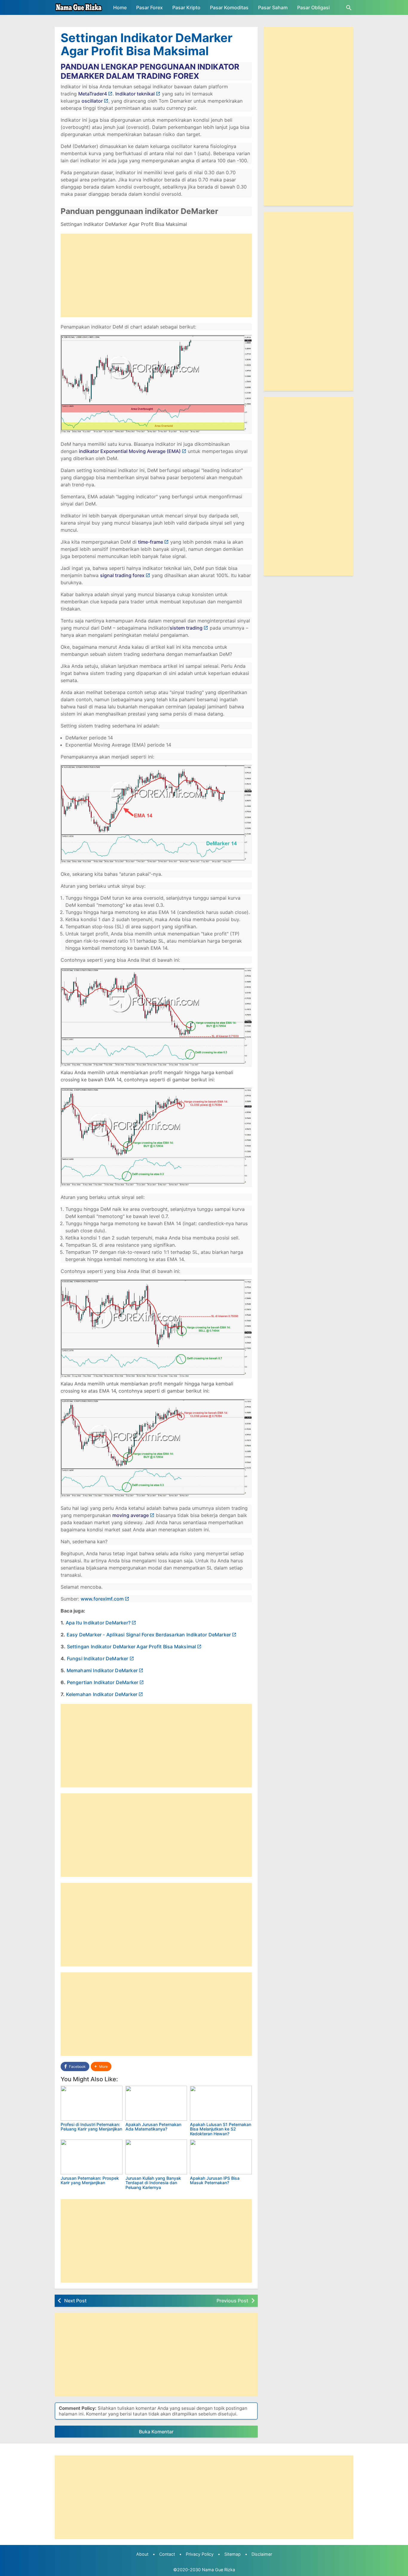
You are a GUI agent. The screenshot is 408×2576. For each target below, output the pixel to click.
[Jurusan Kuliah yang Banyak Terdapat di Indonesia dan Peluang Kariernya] (156, 2157)
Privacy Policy (200, 2554)
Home (120, 7)
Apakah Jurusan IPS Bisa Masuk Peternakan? (215, 2180)
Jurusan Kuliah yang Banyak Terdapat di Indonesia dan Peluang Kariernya (153, 2183)
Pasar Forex (149, 7)
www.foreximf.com (102, 1599)
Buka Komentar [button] (156, 2432)
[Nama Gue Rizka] (79, 7)
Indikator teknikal (135, 94)
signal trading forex (122, 575)
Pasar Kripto (186, 7)
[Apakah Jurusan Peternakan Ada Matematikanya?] (156, 2103)
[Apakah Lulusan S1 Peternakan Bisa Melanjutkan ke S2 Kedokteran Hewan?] (221, 2103)
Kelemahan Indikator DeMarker (102, 1694)
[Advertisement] (156, 275)
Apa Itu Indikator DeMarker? (98, 1623)
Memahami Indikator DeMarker (102, 1670)
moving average (131, 1515)
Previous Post (232, 2301)
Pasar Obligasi (313, 7)
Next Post (75, 2301)
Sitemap (233, 2554)
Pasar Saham (273, 7)
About (142, 2554)
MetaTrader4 (93, 94)
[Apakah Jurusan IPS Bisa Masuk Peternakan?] (221, 2157)
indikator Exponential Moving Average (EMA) (130, 451)
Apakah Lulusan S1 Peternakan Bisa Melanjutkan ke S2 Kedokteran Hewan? (221, 2129)
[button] (101, 2066)
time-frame (151, 542)
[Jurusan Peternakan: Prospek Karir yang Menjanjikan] (92, 2157)
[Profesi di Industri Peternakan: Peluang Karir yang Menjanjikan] (92, 2103)
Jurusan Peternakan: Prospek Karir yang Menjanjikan (90, 2180)
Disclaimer (262, 2554)
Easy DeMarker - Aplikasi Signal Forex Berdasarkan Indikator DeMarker (149, 1635)
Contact (167, 2554)
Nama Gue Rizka (218, 2570)
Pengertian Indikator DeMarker (103, 1682)
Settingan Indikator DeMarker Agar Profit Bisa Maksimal (147, 44)
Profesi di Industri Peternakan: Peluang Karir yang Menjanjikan (91, 2127)
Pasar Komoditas (229, 7)
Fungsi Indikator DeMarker (98, 1658)
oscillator (92, 101)
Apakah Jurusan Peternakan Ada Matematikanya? (153, 2127)
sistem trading (186, 628)
